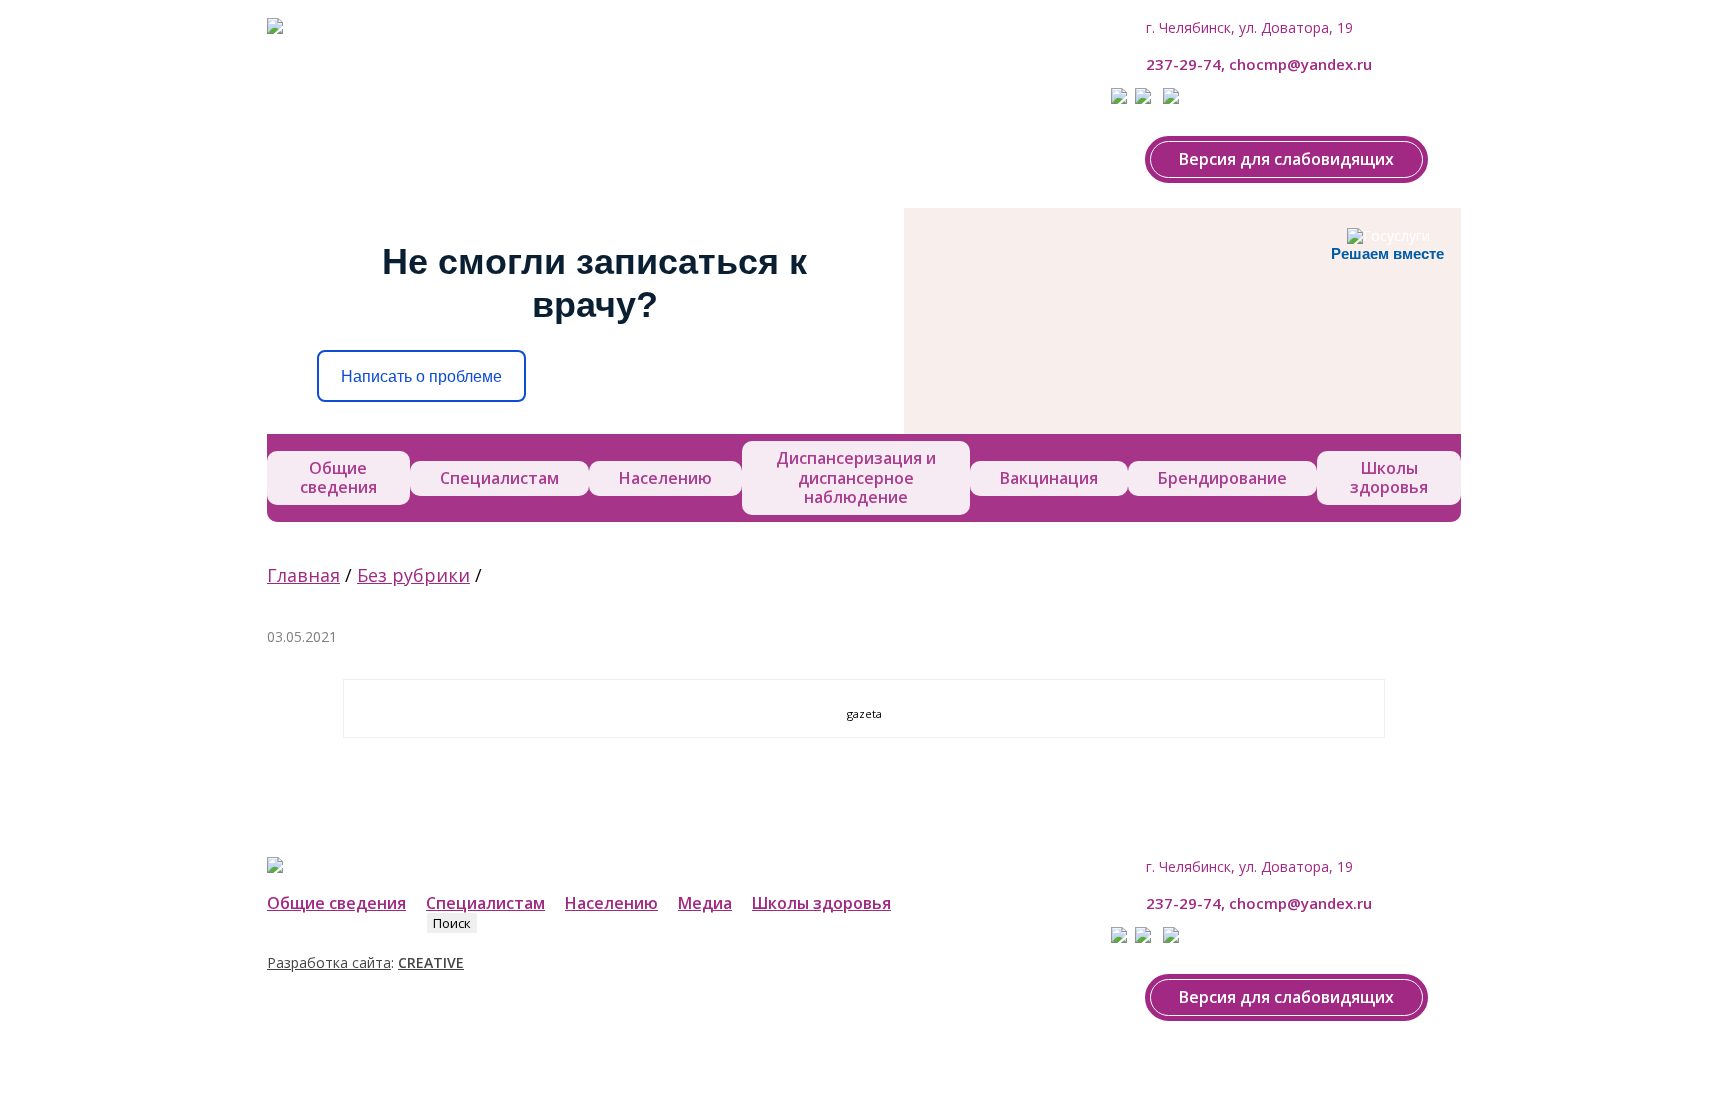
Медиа (705, 903)
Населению (665, 478)
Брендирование (1222, 478)
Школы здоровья (1389, 477)
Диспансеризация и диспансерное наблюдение (856, 477)
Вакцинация (1049, 478)
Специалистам (499, 478)
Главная (303, 575)
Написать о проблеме (421, 376)
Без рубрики (413, 575)
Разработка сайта (329, 962)
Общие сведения (338, 477)
